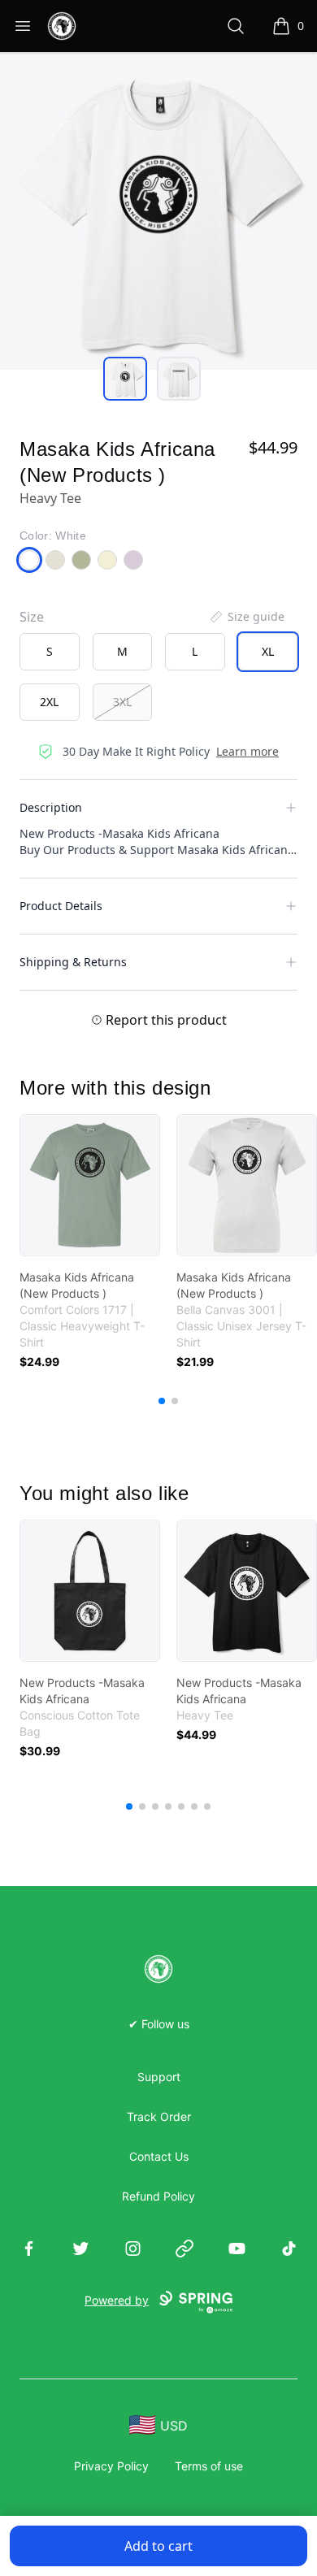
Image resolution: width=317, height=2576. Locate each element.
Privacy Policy (111, 2466)
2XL (49, 702)
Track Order (159, 2116)
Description (51, 807)
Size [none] (32, 617)
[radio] (50, 652)
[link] (90, 1185)
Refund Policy (158, 2196)
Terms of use (209, 2466)
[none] (246, 617)
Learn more (248, 751)
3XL (122, 702)
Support (159, 2077)
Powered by (117, 2300)
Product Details (61, 906)
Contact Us (159, 2156)
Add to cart (158, 2546)
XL (268, 651)
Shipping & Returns (73, 962)
